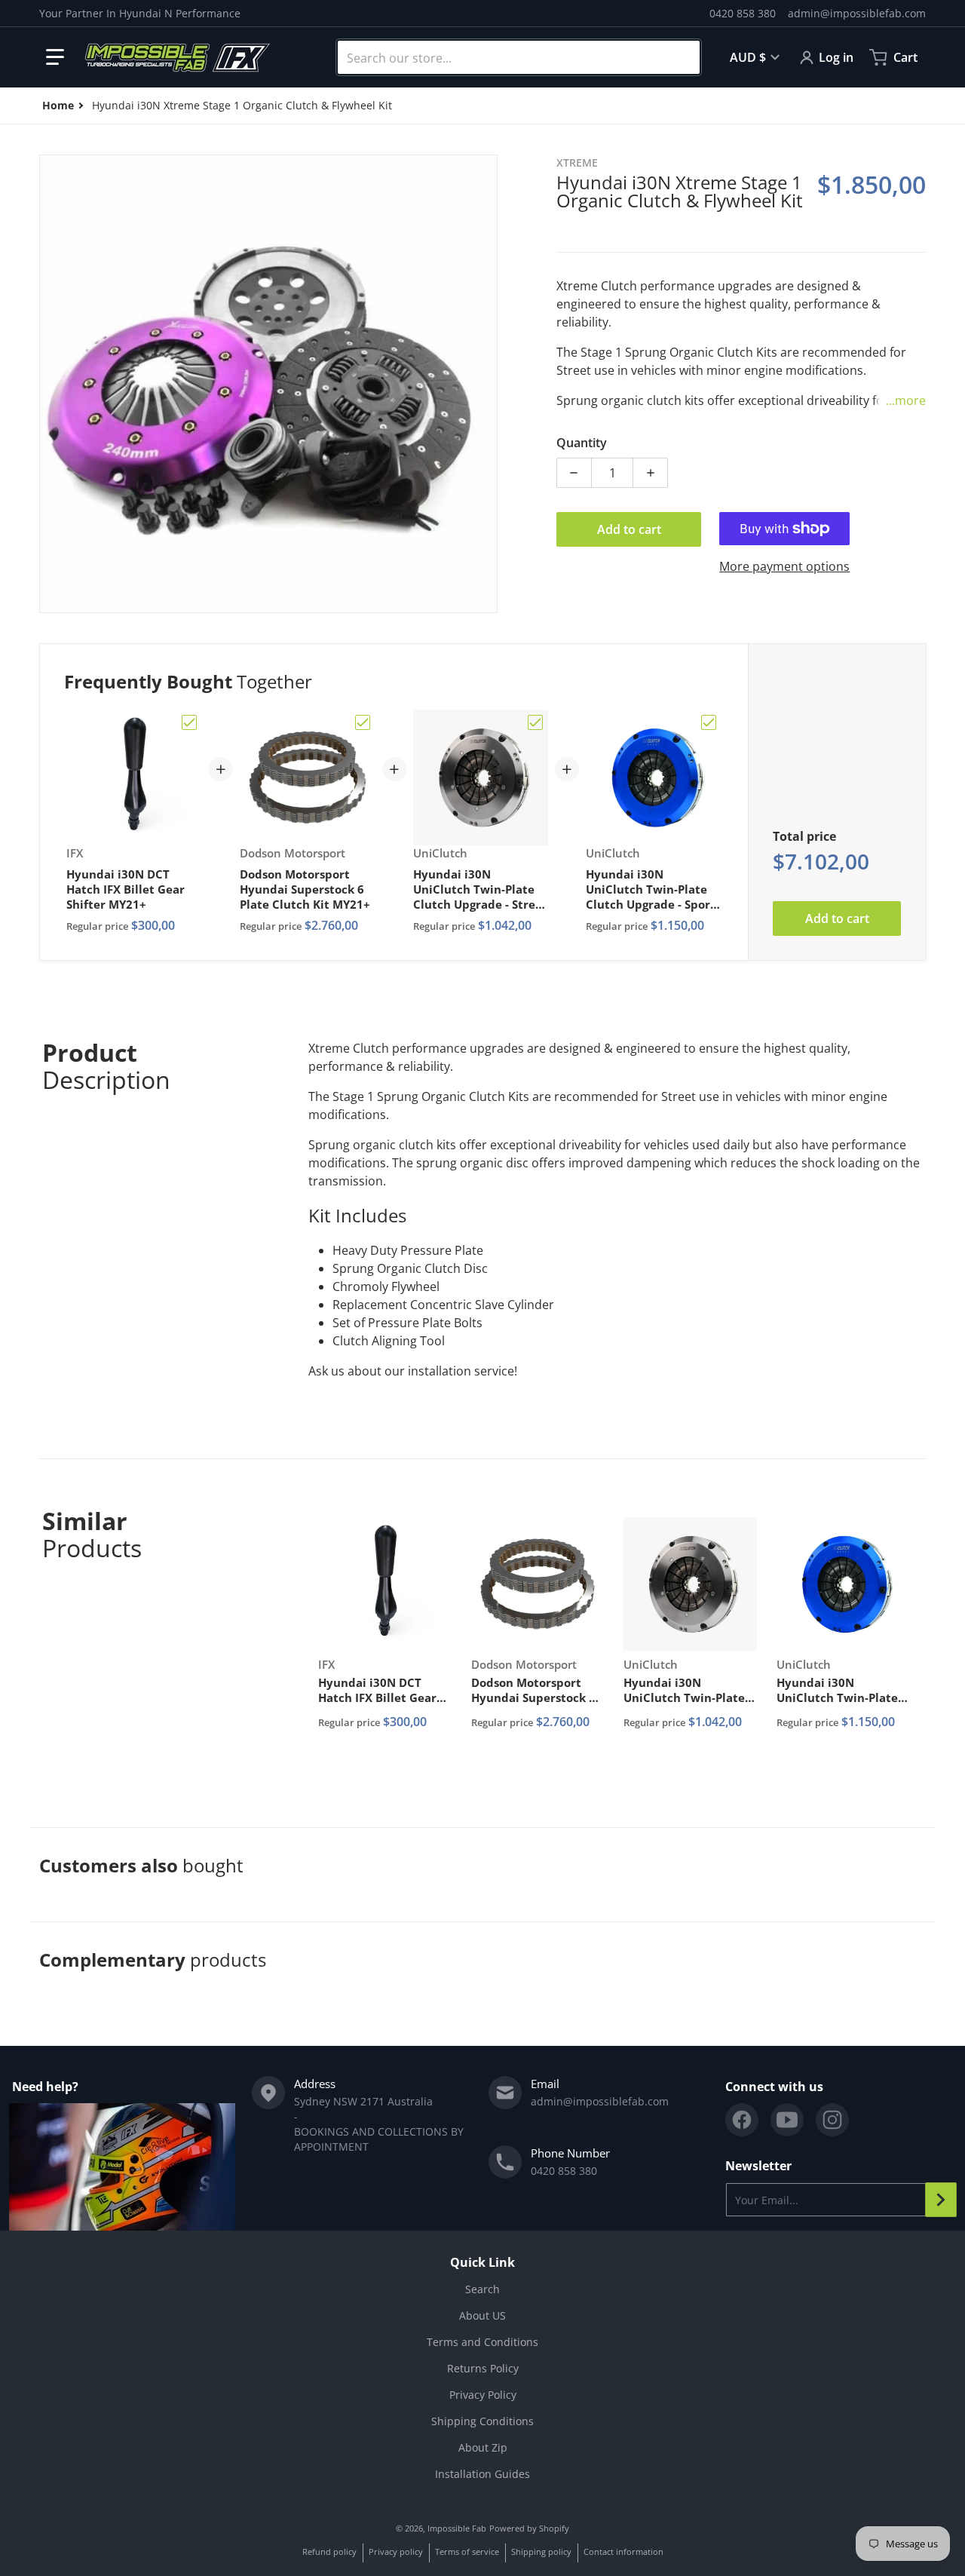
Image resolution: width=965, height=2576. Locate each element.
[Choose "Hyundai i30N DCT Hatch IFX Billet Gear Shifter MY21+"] (189, 722)
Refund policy (329, 2551)
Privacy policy (396, 2551)
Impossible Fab (457, 2528)
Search (482, 2289)
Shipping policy (541, 2551)
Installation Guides (482, 2474)
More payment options (784, 566)
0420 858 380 (743, 13)
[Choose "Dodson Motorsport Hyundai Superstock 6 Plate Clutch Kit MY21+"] (363, 722)
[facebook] (742, 2120)
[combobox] (519, 57)
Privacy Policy (483, 2395)
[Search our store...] (682, 57)
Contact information (623, 2551)
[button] (55, 57)
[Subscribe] (941, 2200)
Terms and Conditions (482, 2342)
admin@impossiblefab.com (857, 13)
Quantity (582, 443)
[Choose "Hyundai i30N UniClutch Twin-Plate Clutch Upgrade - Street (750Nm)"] (535, 722)
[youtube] (787, 2120)
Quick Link (482, 2262)
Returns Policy (483, 2368)
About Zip (483, 2447)
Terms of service (467, 2551)
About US (482, 2315)
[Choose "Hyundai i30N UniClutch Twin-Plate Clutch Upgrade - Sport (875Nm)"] (709, 722)
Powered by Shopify (529, 2528)
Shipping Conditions (482, 2421)
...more (906, 400)
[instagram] (832, 2120)
